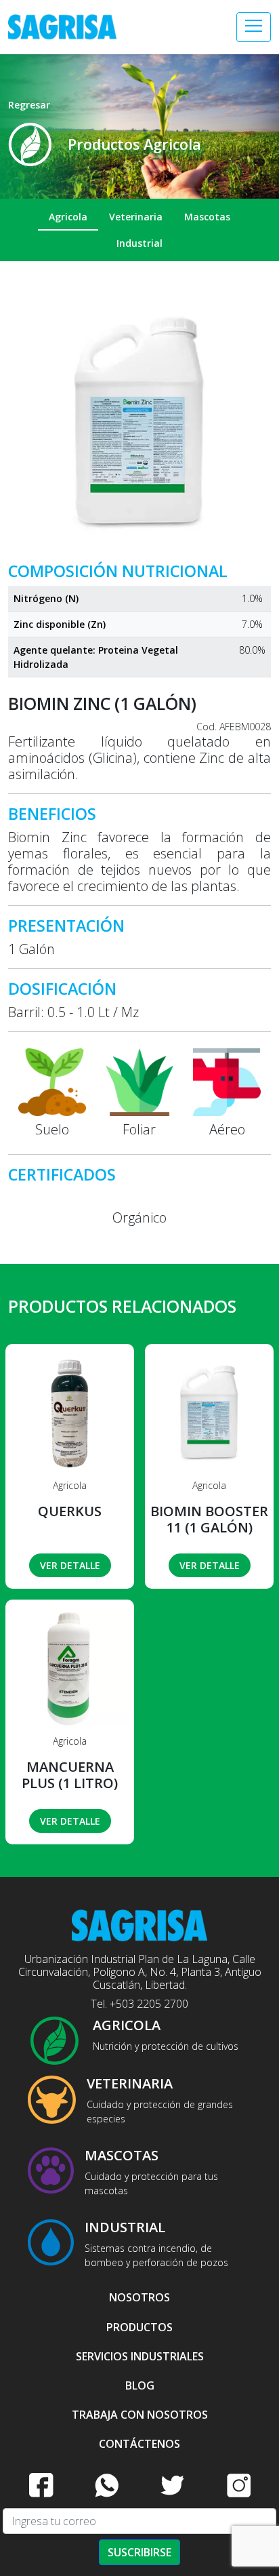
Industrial (139, 243)
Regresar (29, 105)
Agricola (68, 217)
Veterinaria (136, 217)
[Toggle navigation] (254, 27)
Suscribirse (139, 2552)
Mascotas (207, 217)
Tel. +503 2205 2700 (139, 2004)
